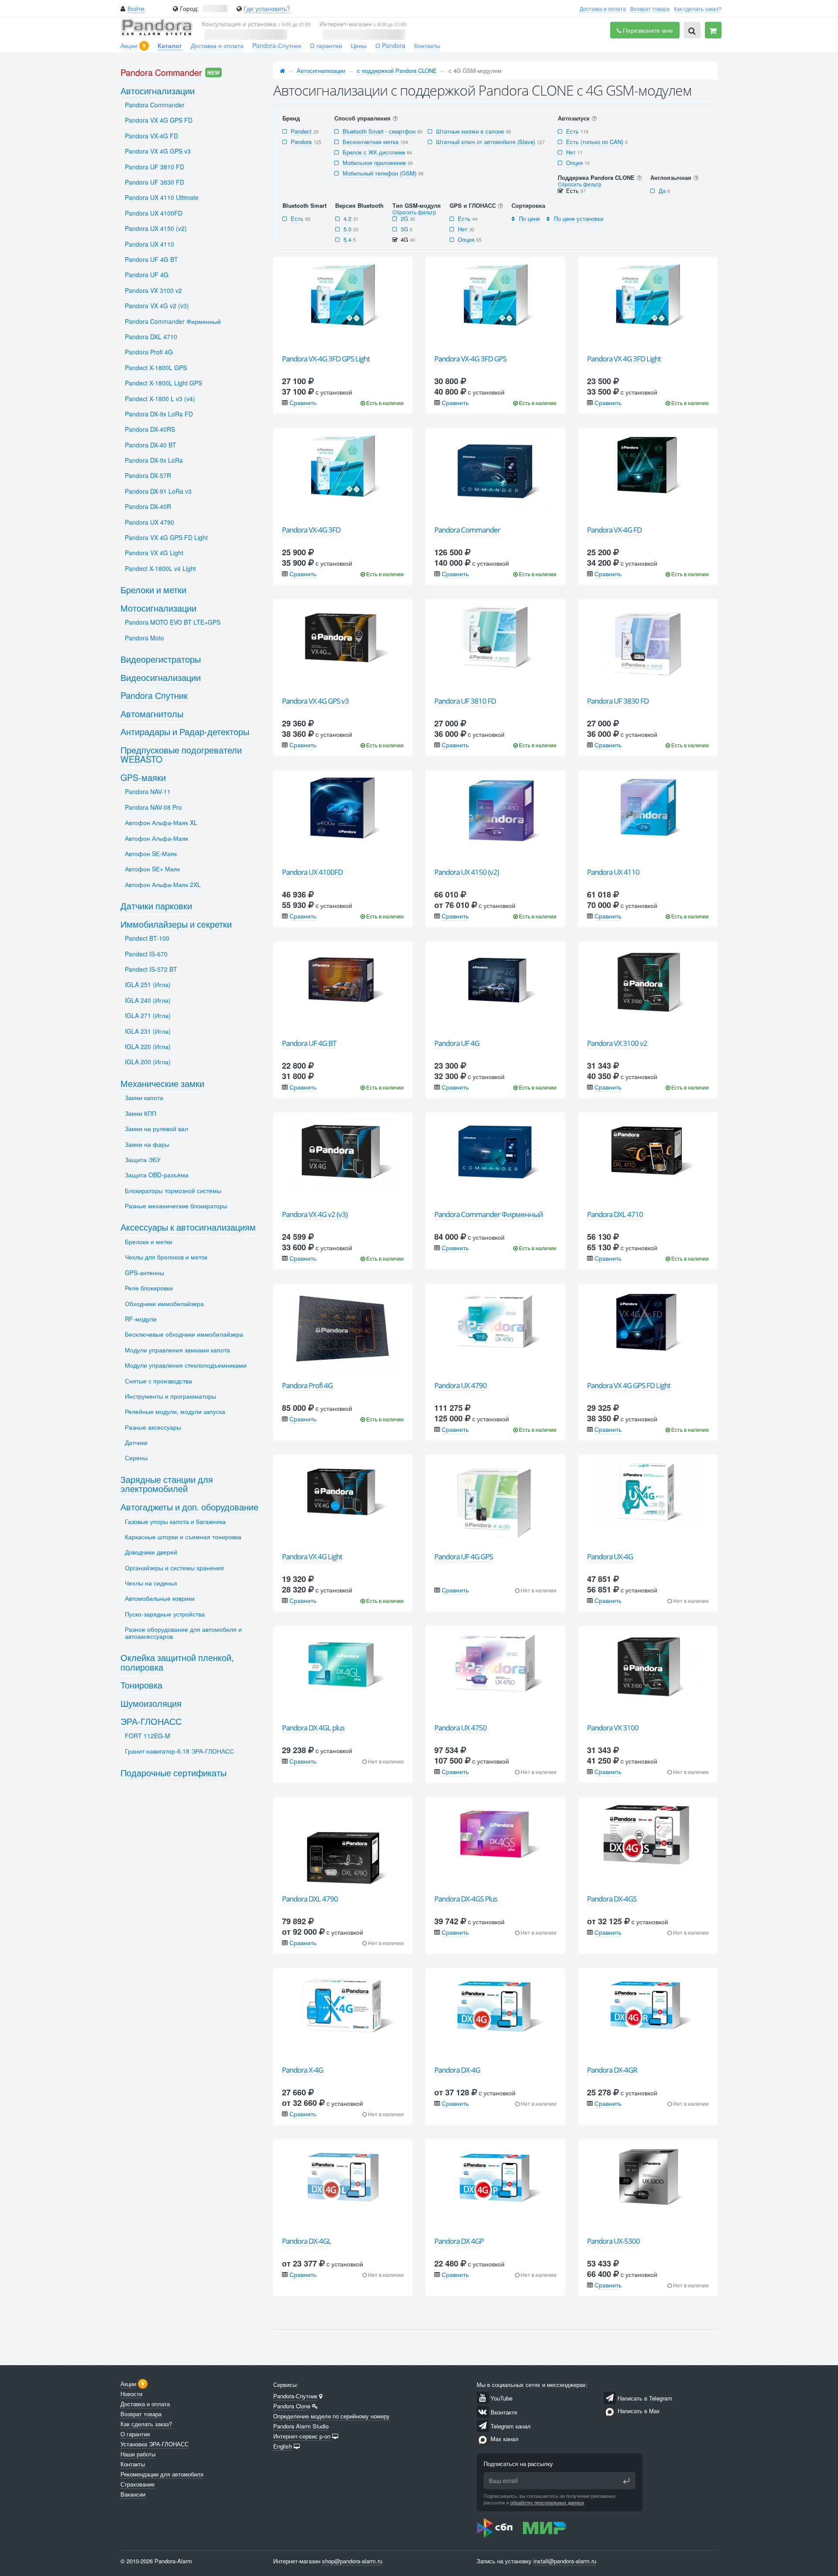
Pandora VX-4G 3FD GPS (470, 359)
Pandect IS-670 (146, 954)
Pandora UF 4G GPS (464, 1556)
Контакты (427, 45)
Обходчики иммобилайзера (164, 1303)
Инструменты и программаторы (170, 1396)
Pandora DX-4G (457, 2070)
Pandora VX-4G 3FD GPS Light (326, 359)
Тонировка (141, 1685)
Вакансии (133, 2494)
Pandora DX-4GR (612, 2070)
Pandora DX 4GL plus (313, 1728)
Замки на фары (147, 1144)
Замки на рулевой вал (156, 1128)
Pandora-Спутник (277, 45)
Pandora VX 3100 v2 (617, 1043)
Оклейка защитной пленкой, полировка (177, 1662)
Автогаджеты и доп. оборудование (189, 1507)
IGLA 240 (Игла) (148, 1000)
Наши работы (138, 2454)
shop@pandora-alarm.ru (352, 2561)
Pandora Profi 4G (307, 1385)
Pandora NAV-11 (148, 791)
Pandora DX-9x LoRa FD (159, 414)
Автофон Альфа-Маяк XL (161, 822)
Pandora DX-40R (148, 506)
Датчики (136, 1442)
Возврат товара (650, 9)
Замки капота (144, 1097)
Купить (348, 340)
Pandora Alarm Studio (301, 2426)
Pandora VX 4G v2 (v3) (315, 1214)
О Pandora (390, 45)
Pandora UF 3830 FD (618, 701)
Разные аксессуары (153, 1427)
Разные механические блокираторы (176, 1206)
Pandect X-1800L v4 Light (160, 568)
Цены (359, 45)
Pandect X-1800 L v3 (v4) (160, 399)
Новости (131, 2394)
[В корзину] (713, 30)
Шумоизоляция (151, 1703)
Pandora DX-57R (148, 475)
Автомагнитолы (152, 714)
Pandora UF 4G (457, 1043)
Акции (129, 45)
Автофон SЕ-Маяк (151, 853)
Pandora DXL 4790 (310, 1899)
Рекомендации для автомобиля (162, 2474)
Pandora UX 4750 (460, 1728)
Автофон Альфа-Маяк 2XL (163, 884)
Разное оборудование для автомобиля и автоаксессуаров (183, 1632)
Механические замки (162, 1083)
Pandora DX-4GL (307, 2241)
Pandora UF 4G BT (309, 1043)
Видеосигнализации (161, 677)
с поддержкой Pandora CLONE (397, 71)
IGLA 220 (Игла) (148, 1046)
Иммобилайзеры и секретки (176, 924)
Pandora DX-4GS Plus (466, 1899)
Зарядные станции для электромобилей (167, 1484)
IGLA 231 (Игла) (148, 1031)
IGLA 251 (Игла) (148, 984)
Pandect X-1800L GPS (156, 368)
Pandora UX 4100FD (312, 872)
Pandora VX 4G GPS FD (159, 120)
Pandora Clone (292, 2406)
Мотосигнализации (158, 608)
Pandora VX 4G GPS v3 (315, 701)
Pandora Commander (467, 530)
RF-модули (141, 1319)
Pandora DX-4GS (612, 1899)
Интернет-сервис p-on (302, 2436)
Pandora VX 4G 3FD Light (624, 359)
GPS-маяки (143, 777)
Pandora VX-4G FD (614, 530)
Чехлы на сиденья (151, 1583)
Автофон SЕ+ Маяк (152, 869)
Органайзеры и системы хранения (174, 1568)
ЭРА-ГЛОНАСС (151, 1721)
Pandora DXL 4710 (615, 1214)
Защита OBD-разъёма (157, 1175)
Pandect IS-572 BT (151, 969)
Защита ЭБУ (143, 1159)
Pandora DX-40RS (150, 429)
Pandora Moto (144, 638)
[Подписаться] (626, 2481)
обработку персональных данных (547, 2502)
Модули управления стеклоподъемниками (186, 1365)
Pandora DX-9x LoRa (154, 460)
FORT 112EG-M (148, 1736)
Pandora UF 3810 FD (465, 701)
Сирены (136, 1458)
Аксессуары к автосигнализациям (188, 1227)
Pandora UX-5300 (613, 2241)
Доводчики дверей (151, 1552)
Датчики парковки (156, 906)
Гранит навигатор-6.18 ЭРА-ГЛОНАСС (179, 1751)
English (283, 2446)
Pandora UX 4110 (613, 872)
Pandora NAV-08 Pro (153, 807)
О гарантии (326, 45)
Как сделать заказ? (698, 9)
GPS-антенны (144, 1273)
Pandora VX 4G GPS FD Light (629, 1385)
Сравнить (303, 402)
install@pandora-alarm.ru (565, 2561)
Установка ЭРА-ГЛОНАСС (155, 2444)
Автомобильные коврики (160, 1598)
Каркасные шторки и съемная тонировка (183, 1537)
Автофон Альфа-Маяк (156, 838)
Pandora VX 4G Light (312, 1556)
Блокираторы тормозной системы (173, 1190)
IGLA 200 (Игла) (148, 1062)
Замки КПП (141, 1113)
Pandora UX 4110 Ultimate (162, 197)
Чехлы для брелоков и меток (166, 1257)
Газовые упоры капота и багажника (175, 1521)
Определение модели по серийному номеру (331, 2416)
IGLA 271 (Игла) (148, 1015)
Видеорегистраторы (161, 659)
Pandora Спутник (154, 695)
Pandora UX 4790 (460, 1385)
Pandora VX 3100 (613, 1728)
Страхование (137, 2484)
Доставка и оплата (603, 9)
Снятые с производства (158, 1381)
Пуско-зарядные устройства (165, 1614)
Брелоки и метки (153, 590)
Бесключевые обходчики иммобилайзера (184, 1334)
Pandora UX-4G (610, 1556)
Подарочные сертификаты (173, 1773)
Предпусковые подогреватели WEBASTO (181, 755)
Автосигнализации (321, 71)
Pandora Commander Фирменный (489, 1214)
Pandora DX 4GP (459, 2241)
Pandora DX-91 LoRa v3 (158, 491)
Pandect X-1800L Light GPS (163, 383)
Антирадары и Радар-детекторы (185, 731)
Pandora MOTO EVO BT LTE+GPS (173, 622)
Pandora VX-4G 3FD (311, 530)
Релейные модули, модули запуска (175, 1411)
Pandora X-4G (302, 2070)
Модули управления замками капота (177, 1350)
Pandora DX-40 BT (151, 445)
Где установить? (267, 8)
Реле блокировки (149, 1288)
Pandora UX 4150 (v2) (467, 872)
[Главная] (282, 71)
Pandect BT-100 (147, 938)
